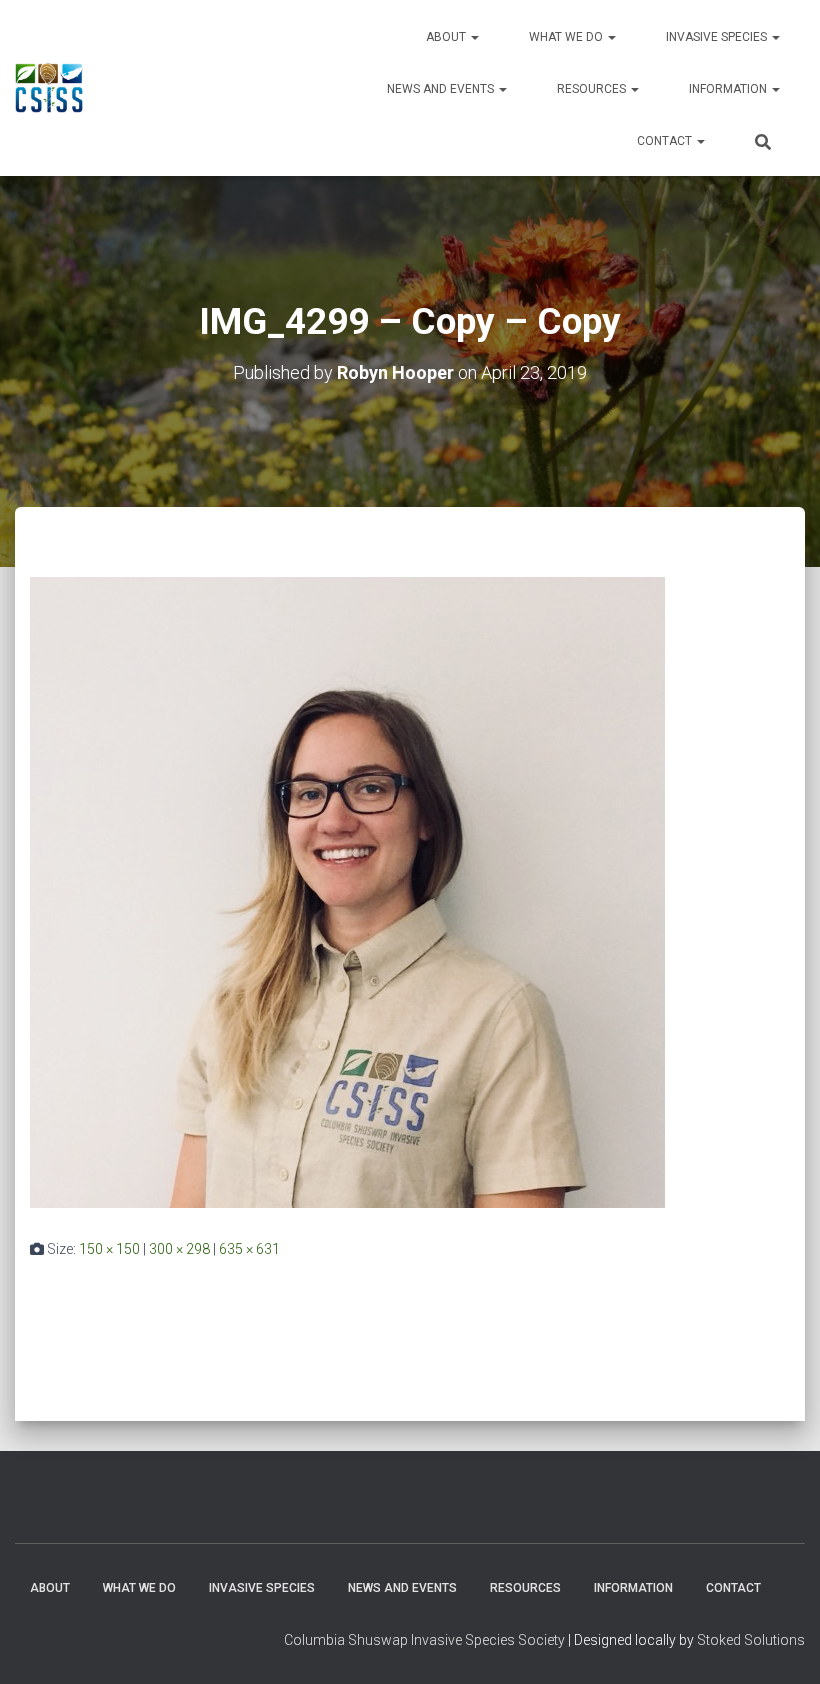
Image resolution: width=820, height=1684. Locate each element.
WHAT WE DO (567, 37)
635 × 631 (249, 1249)
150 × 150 (109, 1249)
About (447, 37)
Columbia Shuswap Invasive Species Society (424, 1640)
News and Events (442, 89)
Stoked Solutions (751, 1640)
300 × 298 (179, 1249)
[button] (474, 37)
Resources (593, 89)
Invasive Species (718, 37)
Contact (666, 141)
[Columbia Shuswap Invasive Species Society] (49, 88)
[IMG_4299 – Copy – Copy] (347, 891)
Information (729, 89)
